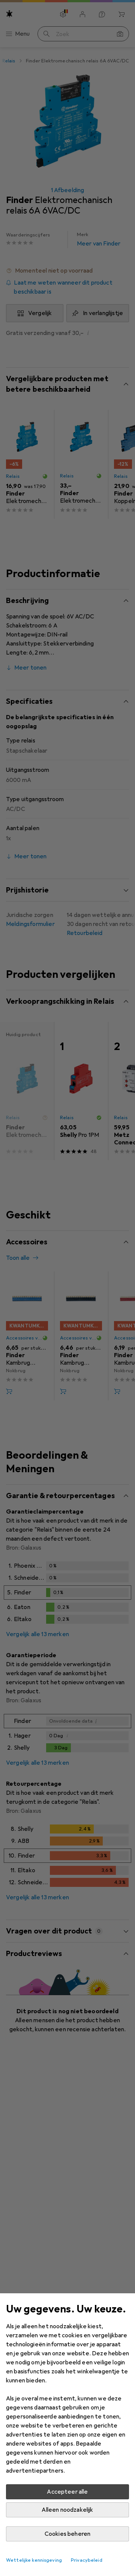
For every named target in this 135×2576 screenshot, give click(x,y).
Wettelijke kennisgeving (34, 2560)
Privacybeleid (87, 2560)
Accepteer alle (67, 2492)
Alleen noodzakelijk (67, 2510)
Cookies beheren (67, 2534)
